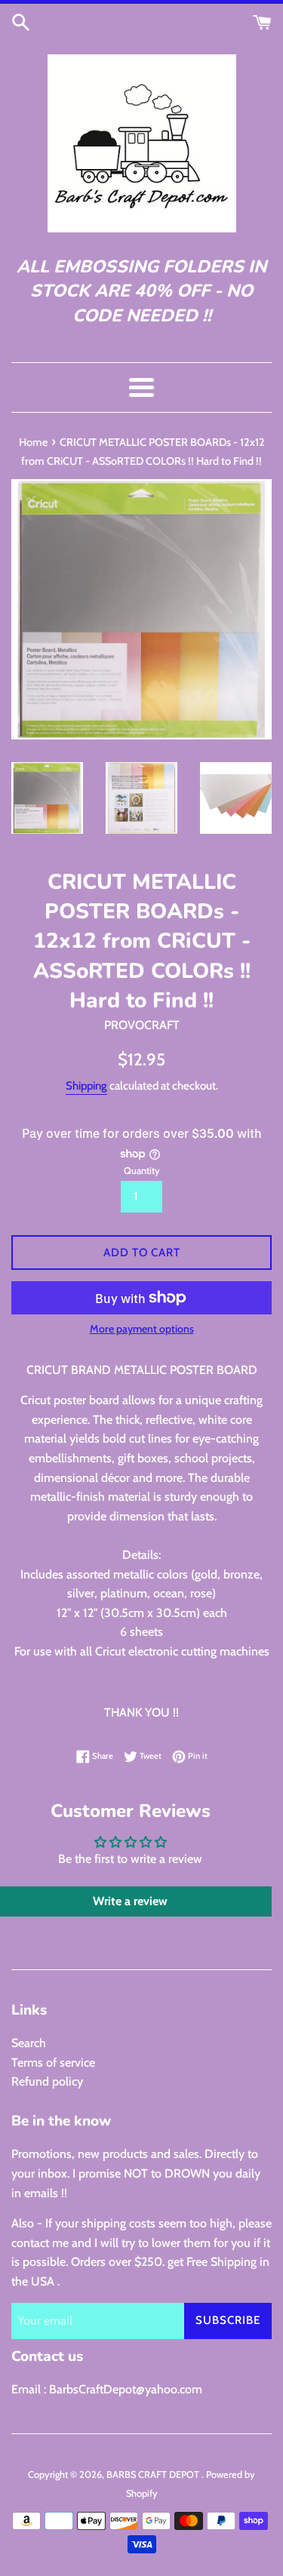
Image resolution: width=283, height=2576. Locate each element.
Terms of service (53, 2063)
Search (29, 2043)
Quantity (142, 1171)
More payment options (142, 1329)
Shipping (86, 1086)
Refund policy (47, 2081)
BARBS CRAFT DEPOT (154, 2475)
